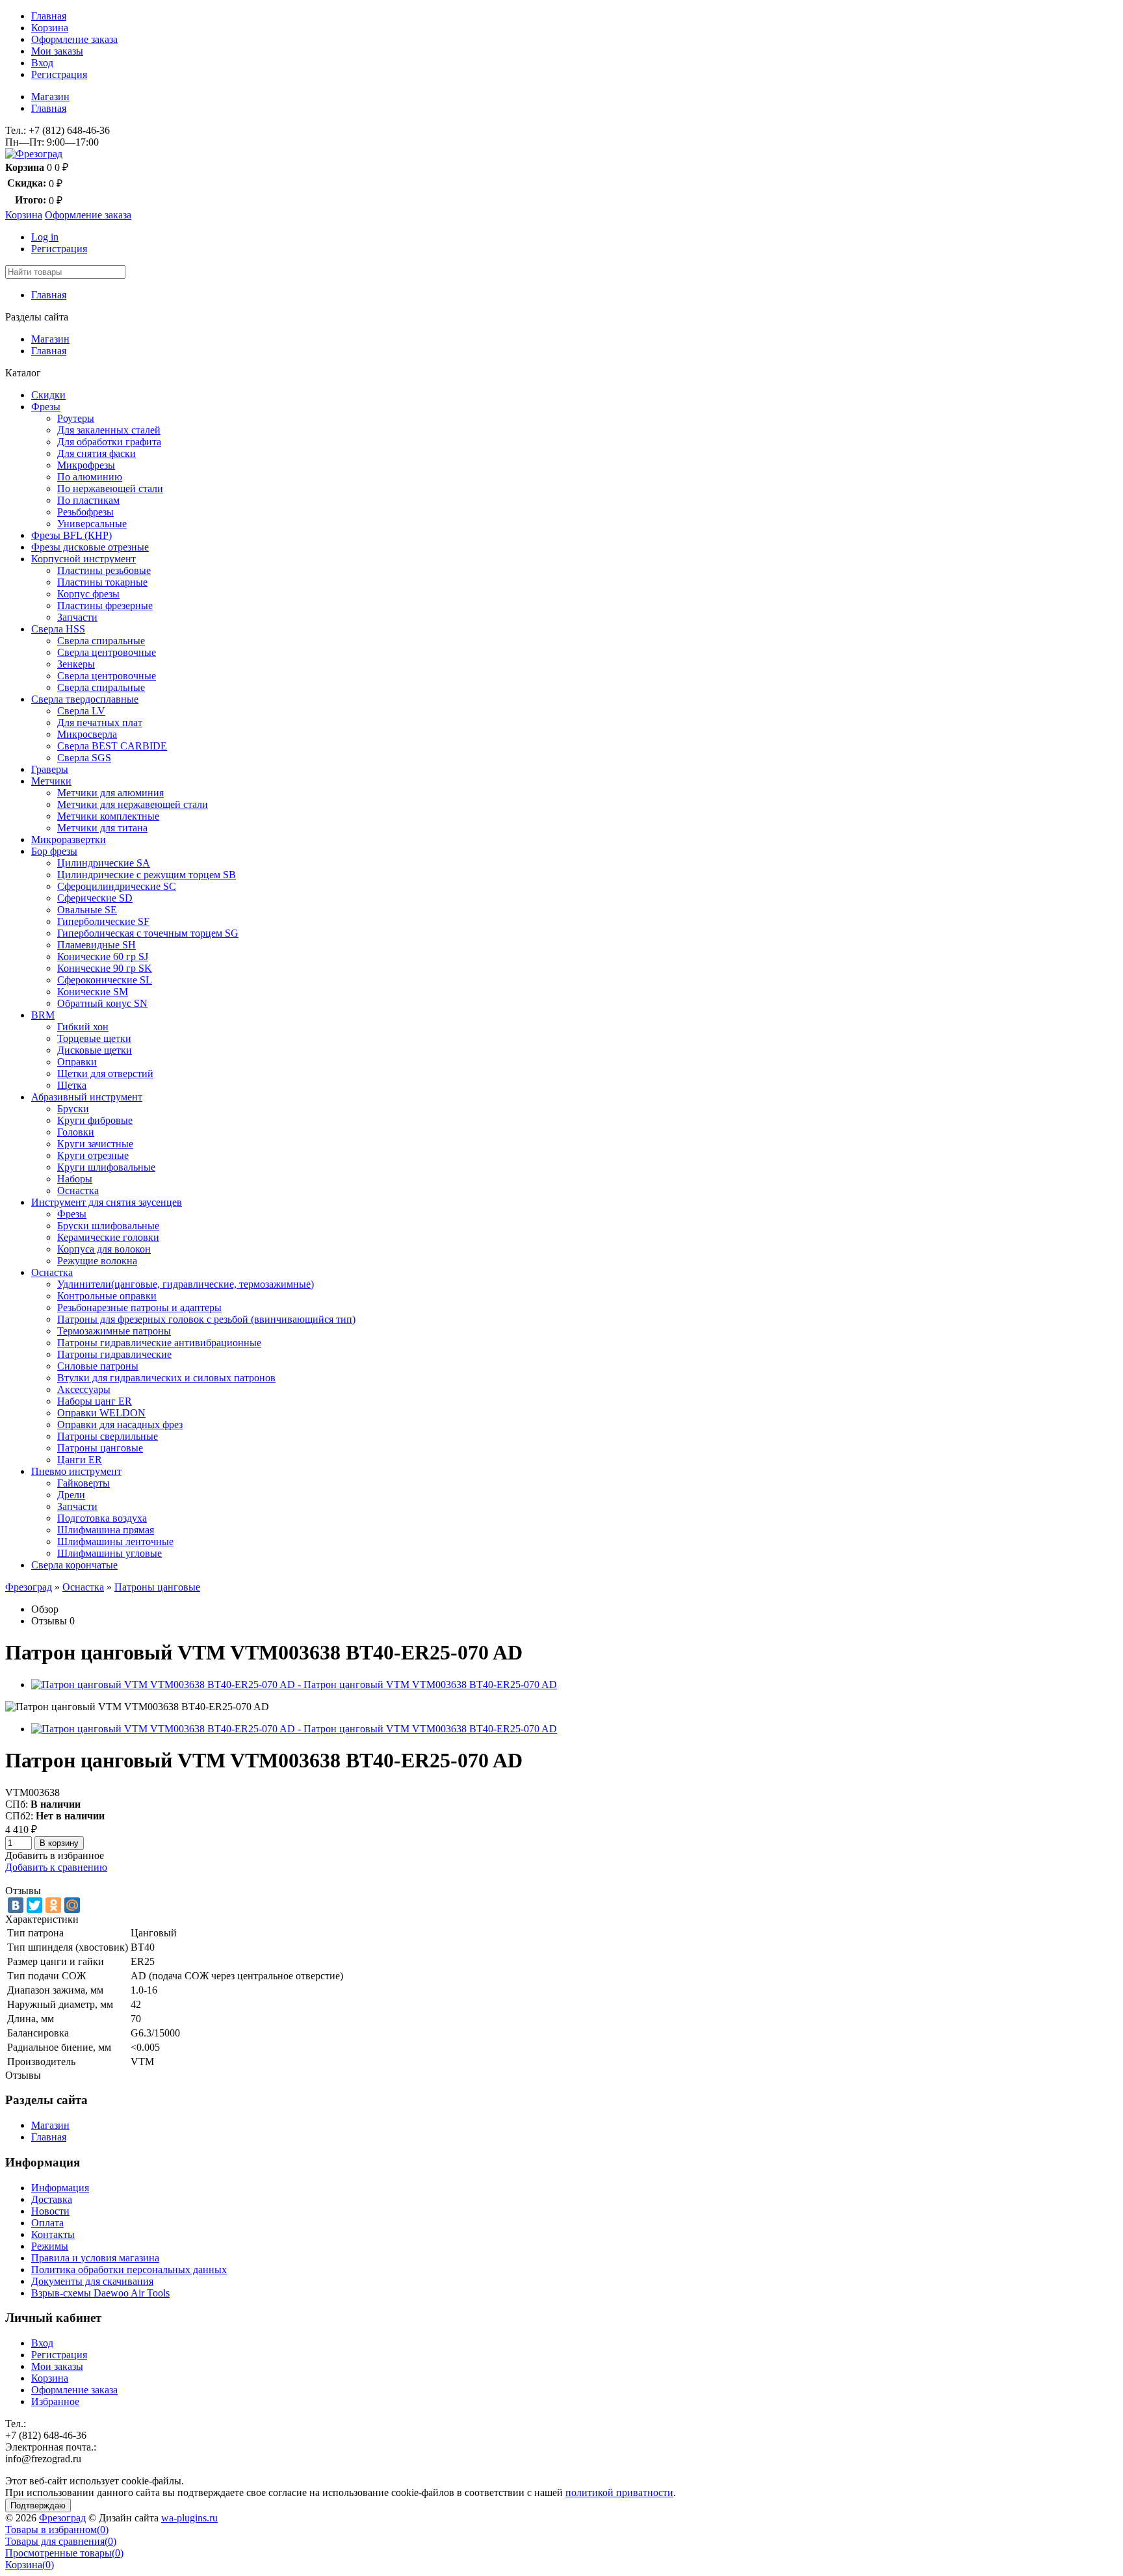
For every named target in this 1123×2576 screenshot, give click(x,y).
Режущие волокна (97, 1261)
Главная (49, 16)
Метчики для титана (102, 828)
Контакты (53, 2234)
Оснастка (78, 1190)
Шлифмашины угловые (110, 1553)
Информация (60, 2188)
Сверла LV (81, 711)
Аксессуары (84, 1389)
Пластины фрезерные (105, 605)
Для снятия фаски (97, 453)
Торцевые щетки (94, 1038)
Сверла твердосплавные (85, 699)
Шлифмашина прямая (106, 1530)
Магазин (50, 97)
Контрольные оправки (107, 1296)
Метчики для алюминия (110, 793)
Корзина (50, 28)
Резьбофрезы (85, 512)
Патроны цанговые (100, 1448)
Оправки (77, 1062)
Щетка (72, 1085)
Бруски (73, 1109)
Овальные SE (87, 910)
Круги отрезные (93, 1155)
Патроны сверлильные (108, 1436)
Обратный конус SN (102, 1003)
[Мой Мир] (72, 1905)
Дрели (71, 1495)
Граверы (50, 769)
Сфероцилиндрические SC (117, 886)
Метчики (51, 781)
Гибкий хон (83, 1027)
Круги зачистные (95, 1144)
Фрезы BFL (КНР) (71, 535)
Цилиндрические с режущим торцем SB (147, 875)
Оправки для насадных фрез (120, 1425)
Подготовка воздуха (102, 1518)
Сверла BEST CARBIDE (112, 746)
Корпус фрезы (88, 594)
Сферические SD (95, 898)
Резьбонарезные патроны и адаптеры (139, 1308)
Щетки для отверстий (105, 1073)
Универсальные (92, 524)
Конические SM (93, 992)
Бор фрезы (54, 851)
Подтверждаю (38, 2505)
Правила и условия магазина (95, 2258)
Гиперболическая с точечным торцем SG (148, 933)
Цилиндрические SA (104, 863)
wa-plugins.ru (189, 2518)
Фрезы (46, 407)
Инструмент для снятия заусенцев (107, 1202)
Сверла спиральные (101, 641)
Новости (50, 2211)
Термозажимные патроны (114, 1331)
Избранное (55, 2401)
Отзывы (49, 1621)
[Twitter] (34, 1905)
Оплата (47, 2223)
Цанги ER (80, 1460)
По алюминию (90, 477)
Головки (76, 1132)
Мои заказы (57, 51)
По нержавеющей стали (110, 488)
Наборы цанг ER (95, 1401)
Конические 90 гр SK (105, 968)
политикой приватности (619, 2492)
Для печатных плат (100, 722)
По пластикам (88, 500)
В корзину (59, 1843)
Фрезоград (29, 1587)
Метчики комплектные (108, 816)
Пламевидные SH (97, 945)
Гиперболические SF (103, 921)
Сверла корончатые (74, 1565)
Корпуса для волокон (104, 1249)
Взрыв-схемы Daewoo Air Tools (100, 2293)
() (57, 2530)
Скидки (48, 395)
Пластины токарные (102, 582)
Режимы (50, 2246)
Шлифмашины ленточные (115, 1542)
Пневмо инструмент (76, 1471)
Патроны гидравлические (114, 1354)
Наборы (75, 1179)
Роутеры (76, 418)
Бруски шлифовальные (108, 1226)
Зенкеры (76, 664)
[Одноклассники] (53, 1905)
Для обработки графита (109, 442)
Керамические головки (108, 1237)
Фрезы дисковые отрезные (90, 547)
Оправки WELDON (101, 1413)
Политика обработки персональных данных (129, 2270)
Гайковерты (84, 1483)
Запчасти (77, 617)
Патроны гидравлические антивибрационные (159, 1343)
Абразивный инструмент (87, 1097)
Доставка (52, 2199)
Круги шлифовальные (106, 1167)
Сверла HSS (58, 629)
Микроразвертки (69, 839)
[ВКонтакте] (16, 1905)
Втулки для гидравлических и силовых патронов (166, 1378)
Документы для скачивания (92, 2281)
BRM (43, 1015)
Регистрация (59, 74)
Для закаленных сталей (109, 430)
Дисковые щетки (95, 1050)
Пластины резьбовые (104, 570)
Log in (45, 237)
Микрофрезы (86, 465)
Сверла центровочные (107, 652)
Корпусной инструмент (84, 559)
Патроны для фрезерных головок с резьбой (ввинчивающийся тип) (206, 1319)
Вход (42, 63)
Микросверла (87, 734)
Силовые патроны (98, 1366)
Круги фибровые (95, 1120)
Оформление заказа (74, 39)
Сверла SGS (84, 758)
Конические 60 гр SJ (103, 956)
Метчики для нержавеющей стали (133, 804)
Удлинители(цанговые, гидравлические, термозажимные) (186, 1284)
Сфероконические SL (105, 980)
